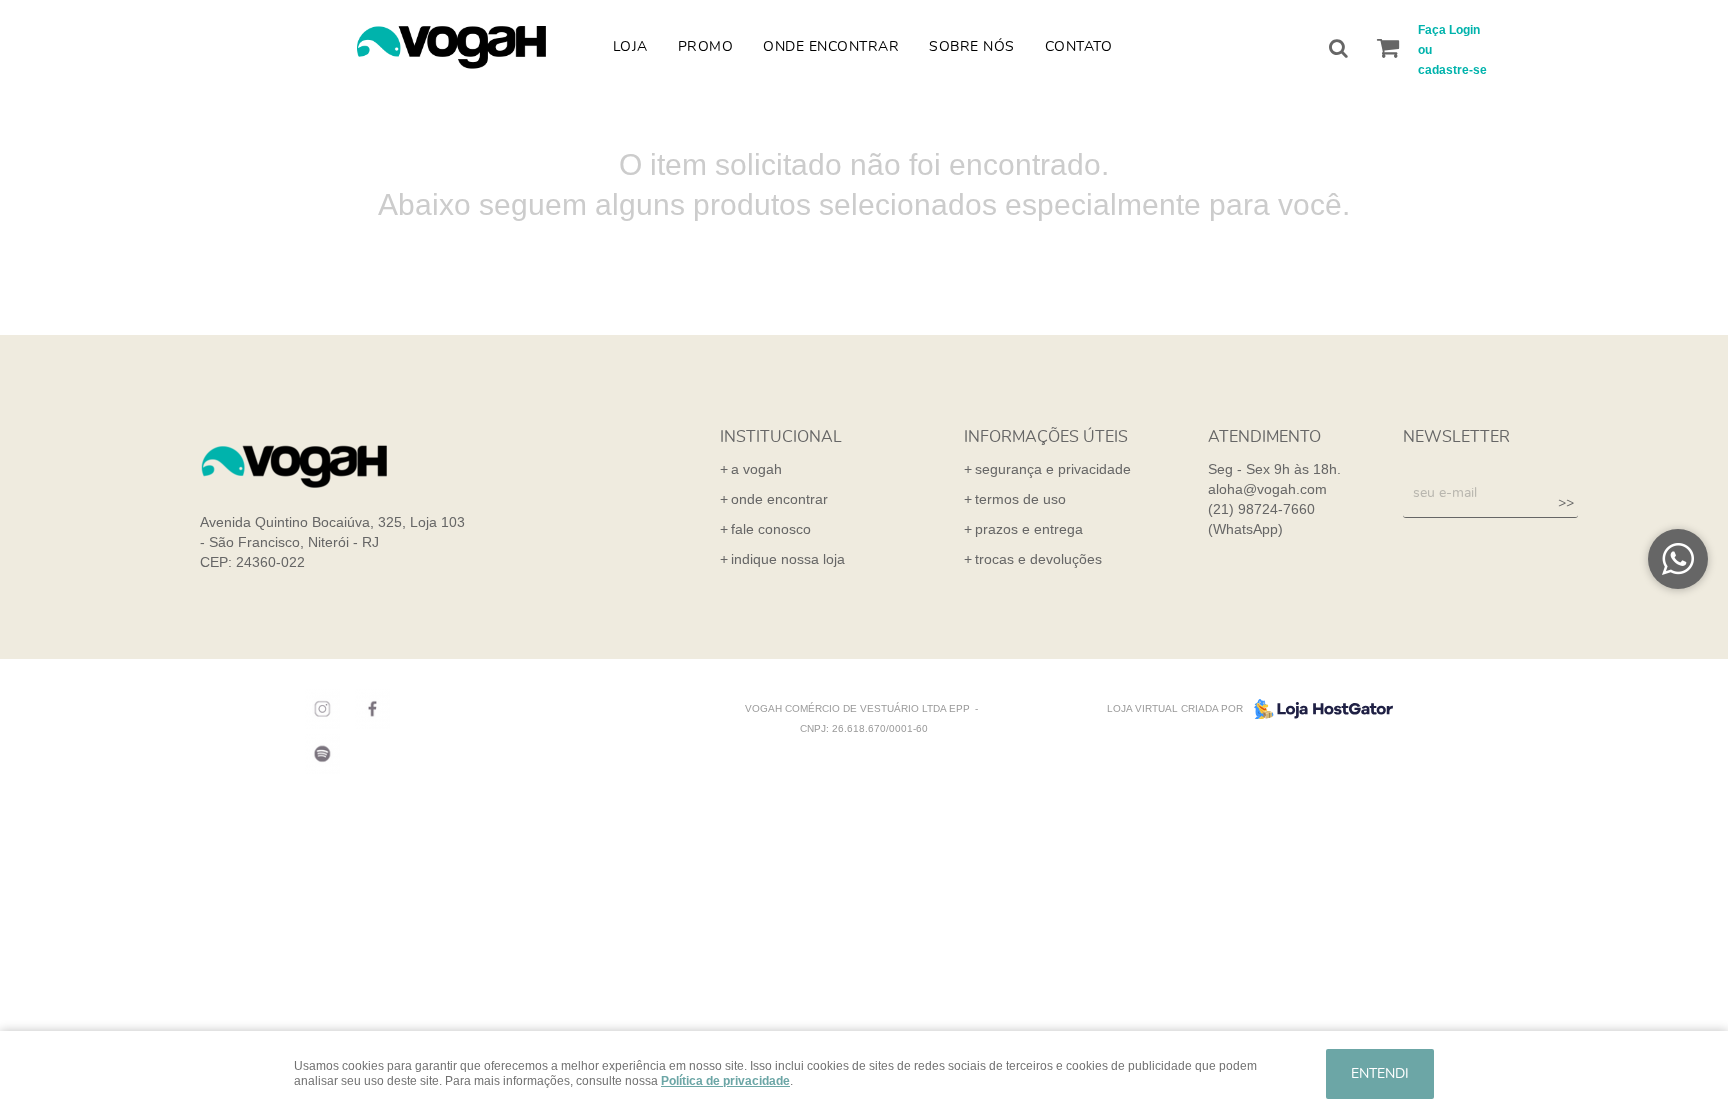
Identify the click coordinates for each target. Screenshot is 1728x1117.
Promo (706, 47)
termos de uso (1020, 499)
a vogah (756, 469)
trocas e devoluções (1038, 559)
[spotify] (317, 754)
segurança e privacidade (1053, 469)
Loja (630, 47)
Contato (1079, 47)
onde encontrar (779, 499)
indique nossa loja (788, 559)
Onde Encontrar (831, 47)
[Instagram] (317, 709)
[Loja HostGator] (1318, 709)
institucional (781, 437)
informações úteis (1046, 437)
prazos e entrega (1029, 529)
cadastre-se (1452, 70)
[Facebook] (367, 709)
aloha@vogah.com (1267, 489)
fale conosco (771, 529)
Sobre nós (972, 47)
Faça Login (1449, 30)
